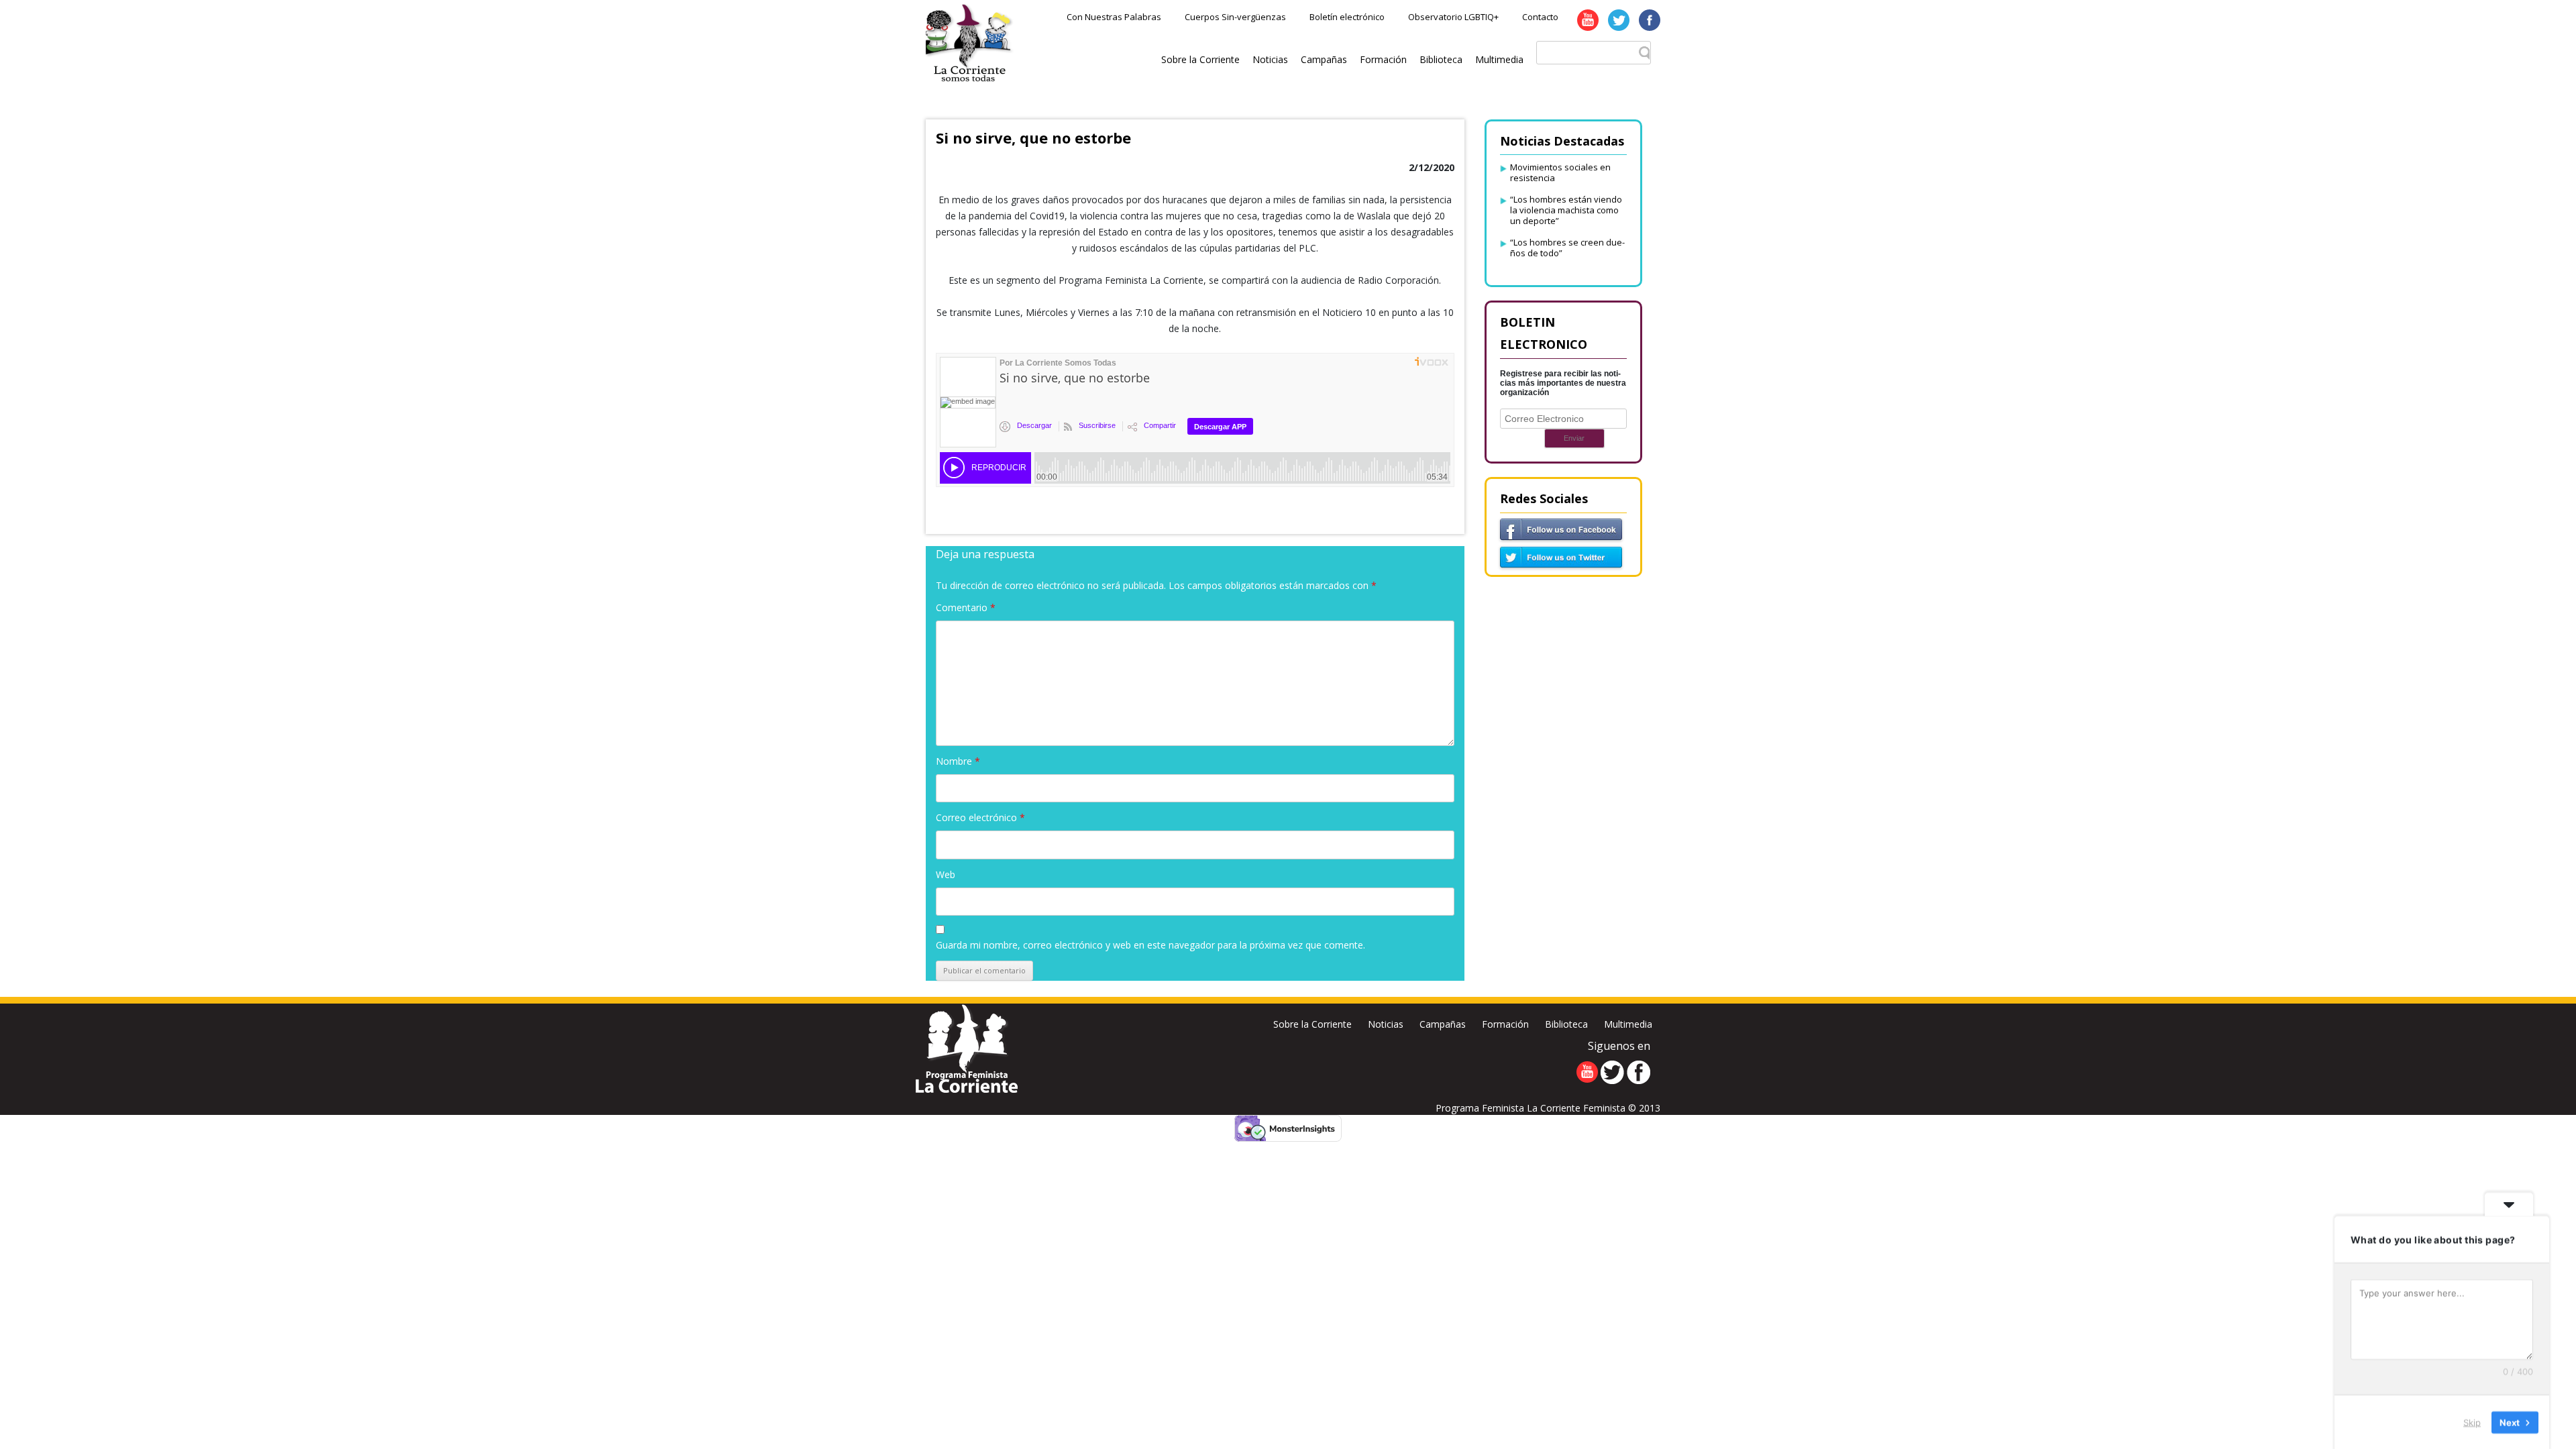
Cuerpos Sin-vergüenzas (1235, 17)
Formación (1383, 59)
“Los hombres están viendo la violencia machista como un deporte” (1566, 210)
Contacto (1540, 17)
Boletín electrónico (1347, 17)
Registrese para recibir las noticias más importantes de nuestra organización (1563, 383)
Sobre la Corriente (1200, 59)
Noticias (1270, 59)
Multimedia (1499, 59)
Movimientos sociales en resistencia (1560, 172)
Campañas (1324, 59)
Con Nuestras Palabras (1114, 17)
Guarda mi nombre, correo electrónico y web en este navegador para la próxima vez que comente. (1150, 945)
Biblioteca (1441, 59)
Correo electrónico (980, 817)
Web (946, 874)
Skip (2472, 1421)
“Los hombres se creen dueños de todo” (1567, 248)
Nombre (958, 761)
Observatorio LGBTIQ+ (1453, 17)
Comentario (966, 607)
